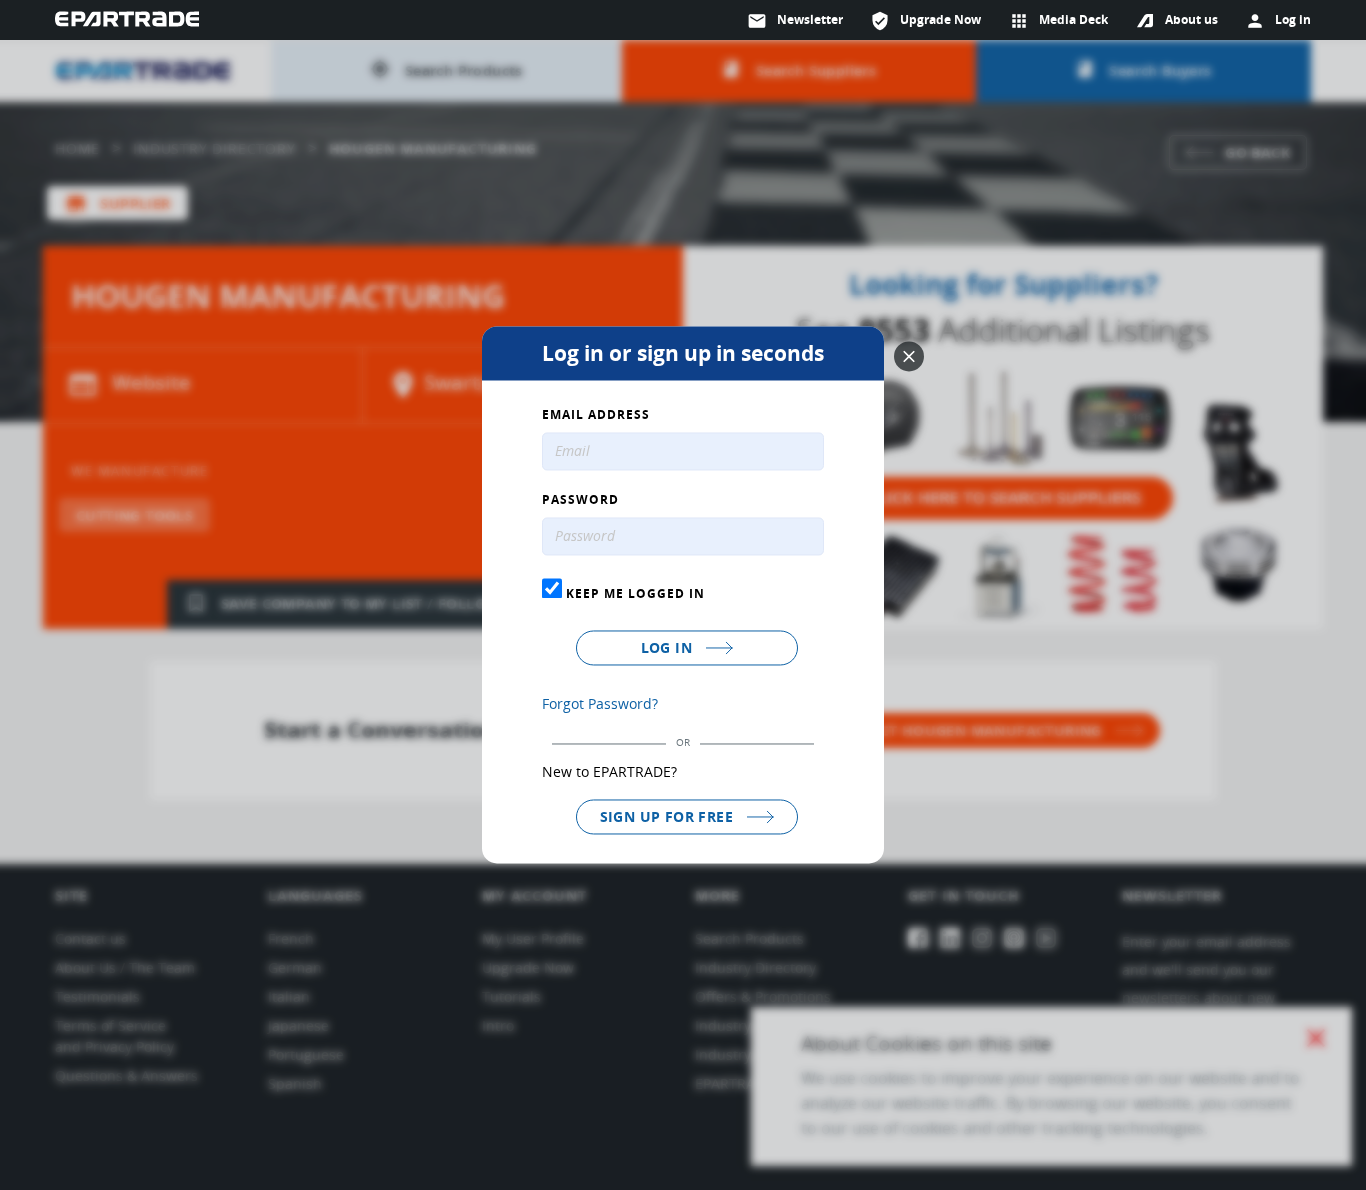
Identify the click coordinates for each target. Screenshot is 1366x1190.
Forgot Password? (600, 703)
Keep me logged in (633, 593)
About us (1191, 19)
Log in (669, 647)
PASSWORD (580, 501)
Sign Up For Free (669, 816)
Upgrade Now (925, 21)
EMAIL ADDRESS (596, 416)
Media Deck (1058, 21)
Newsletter (795, 21)
